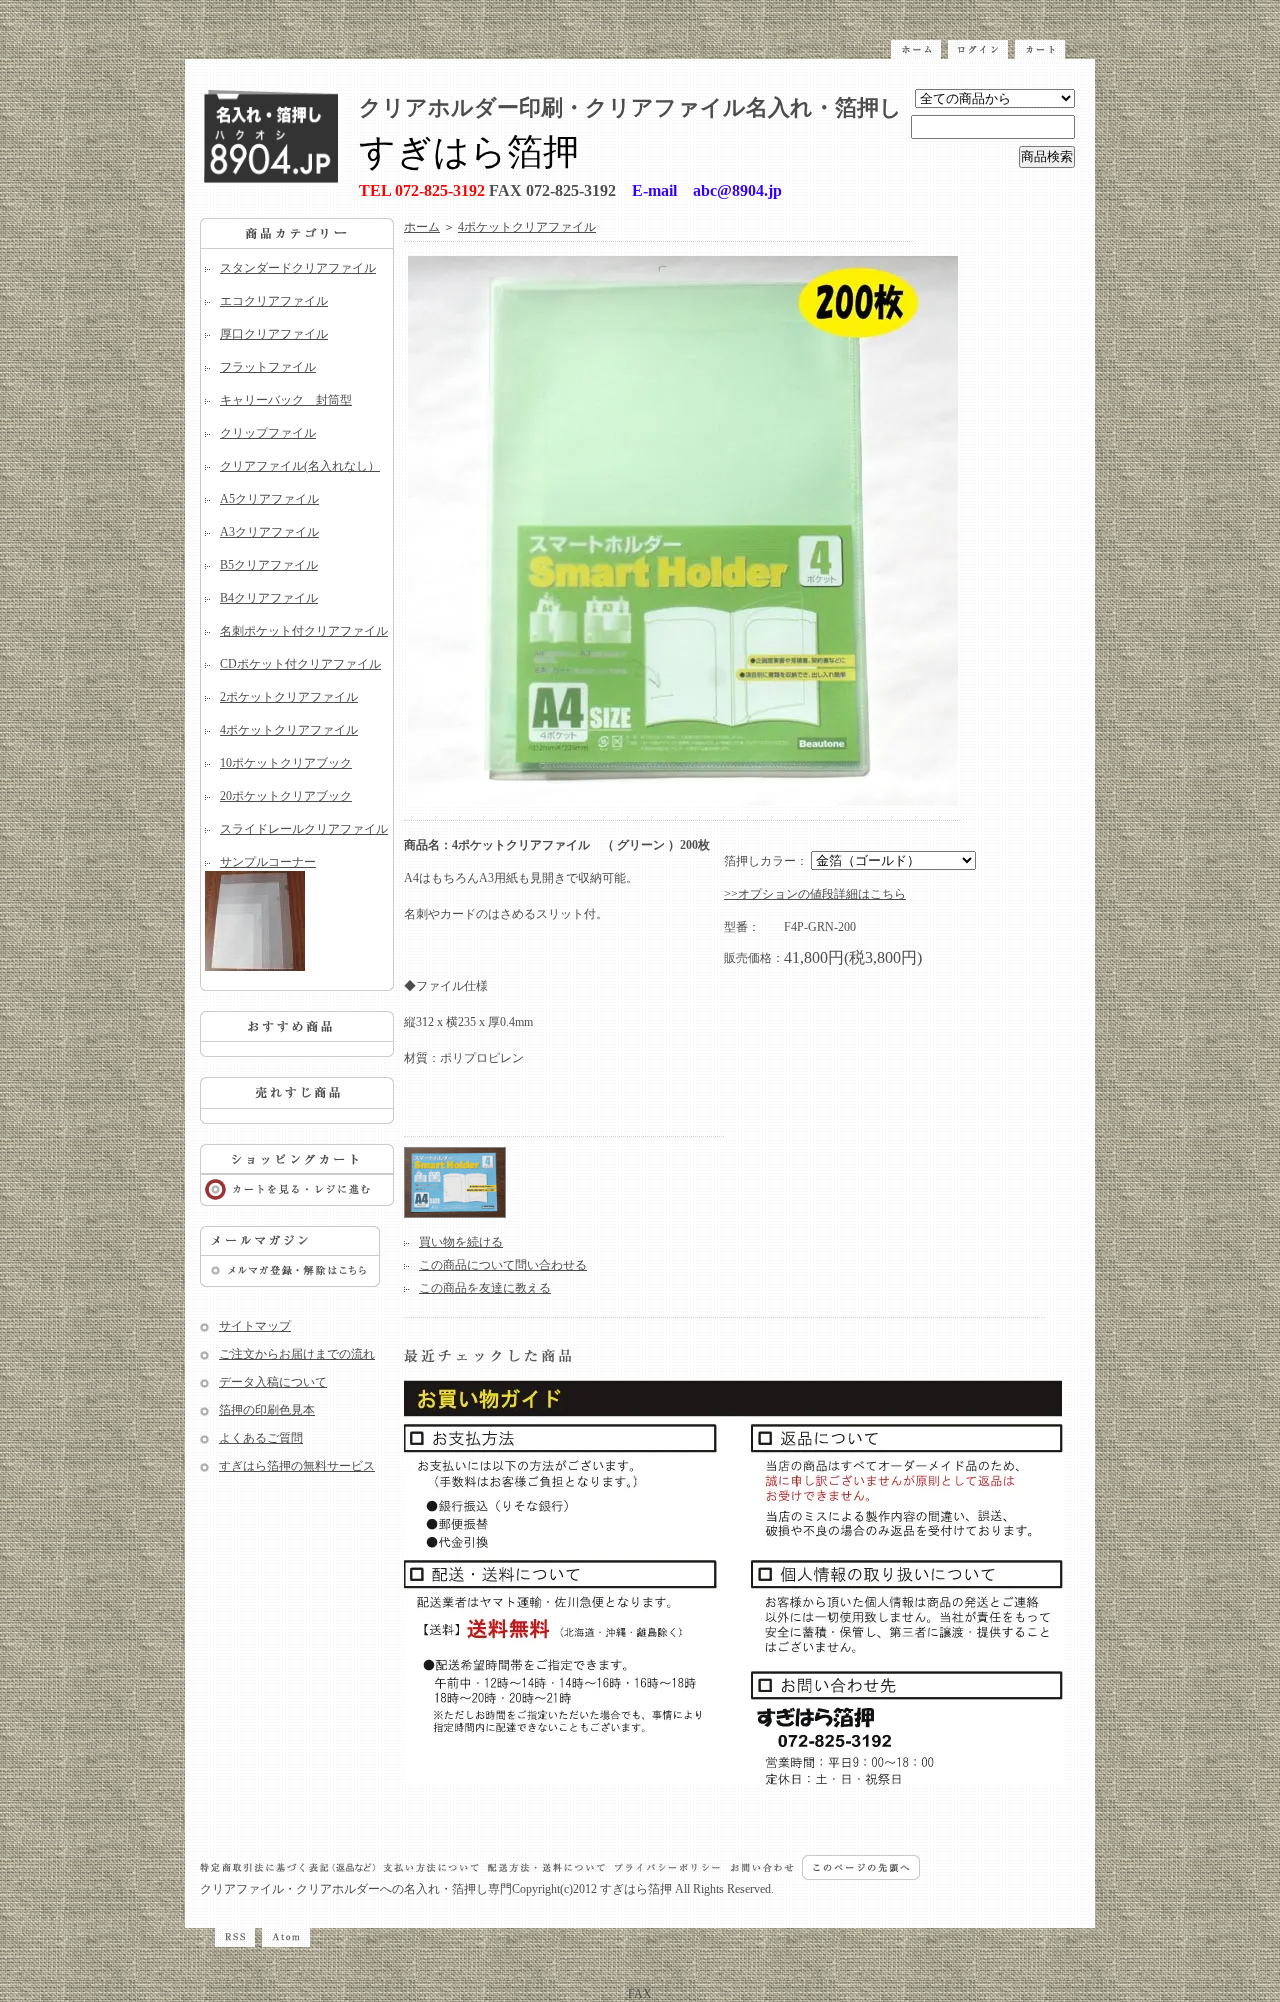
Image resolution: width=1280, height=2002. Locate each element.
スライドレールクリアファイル (304, 829)
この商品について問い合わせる (503, 1265)
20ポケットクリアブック (286, 796)
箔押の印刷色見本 (267, 1410)
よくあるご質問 (261, 1438)
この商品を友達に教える (485, 1288)
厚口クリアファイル (274, 334)
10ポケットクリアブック (286, 763)
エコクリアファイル (274, 301)
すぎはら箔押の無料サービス (297, 1466)
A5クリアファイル (269, 499)
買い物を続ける (461, 1242)
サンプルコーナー (268, 862)
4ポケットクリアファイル (289, 730)
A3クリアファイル (269, 532)
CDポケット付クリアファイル (300, 664)
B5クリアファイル (269, 565)
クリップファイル (268, 433)
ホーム (422, 227)
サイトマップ (255, 1326)
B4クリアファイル (269, 598)
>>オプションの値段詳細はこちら (815, 894)
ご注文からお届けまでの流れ (297, 1354)
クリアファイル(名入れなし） (300, 466)
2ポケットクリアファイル (289, 697)
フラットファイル (268, 367)
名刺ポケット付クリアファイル (304, 631)
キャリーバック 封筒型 (286, 400)
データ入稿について (273, 1382)
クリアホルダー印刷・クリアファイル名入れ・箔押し (630, 107)
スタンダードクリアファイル (298, 268)
